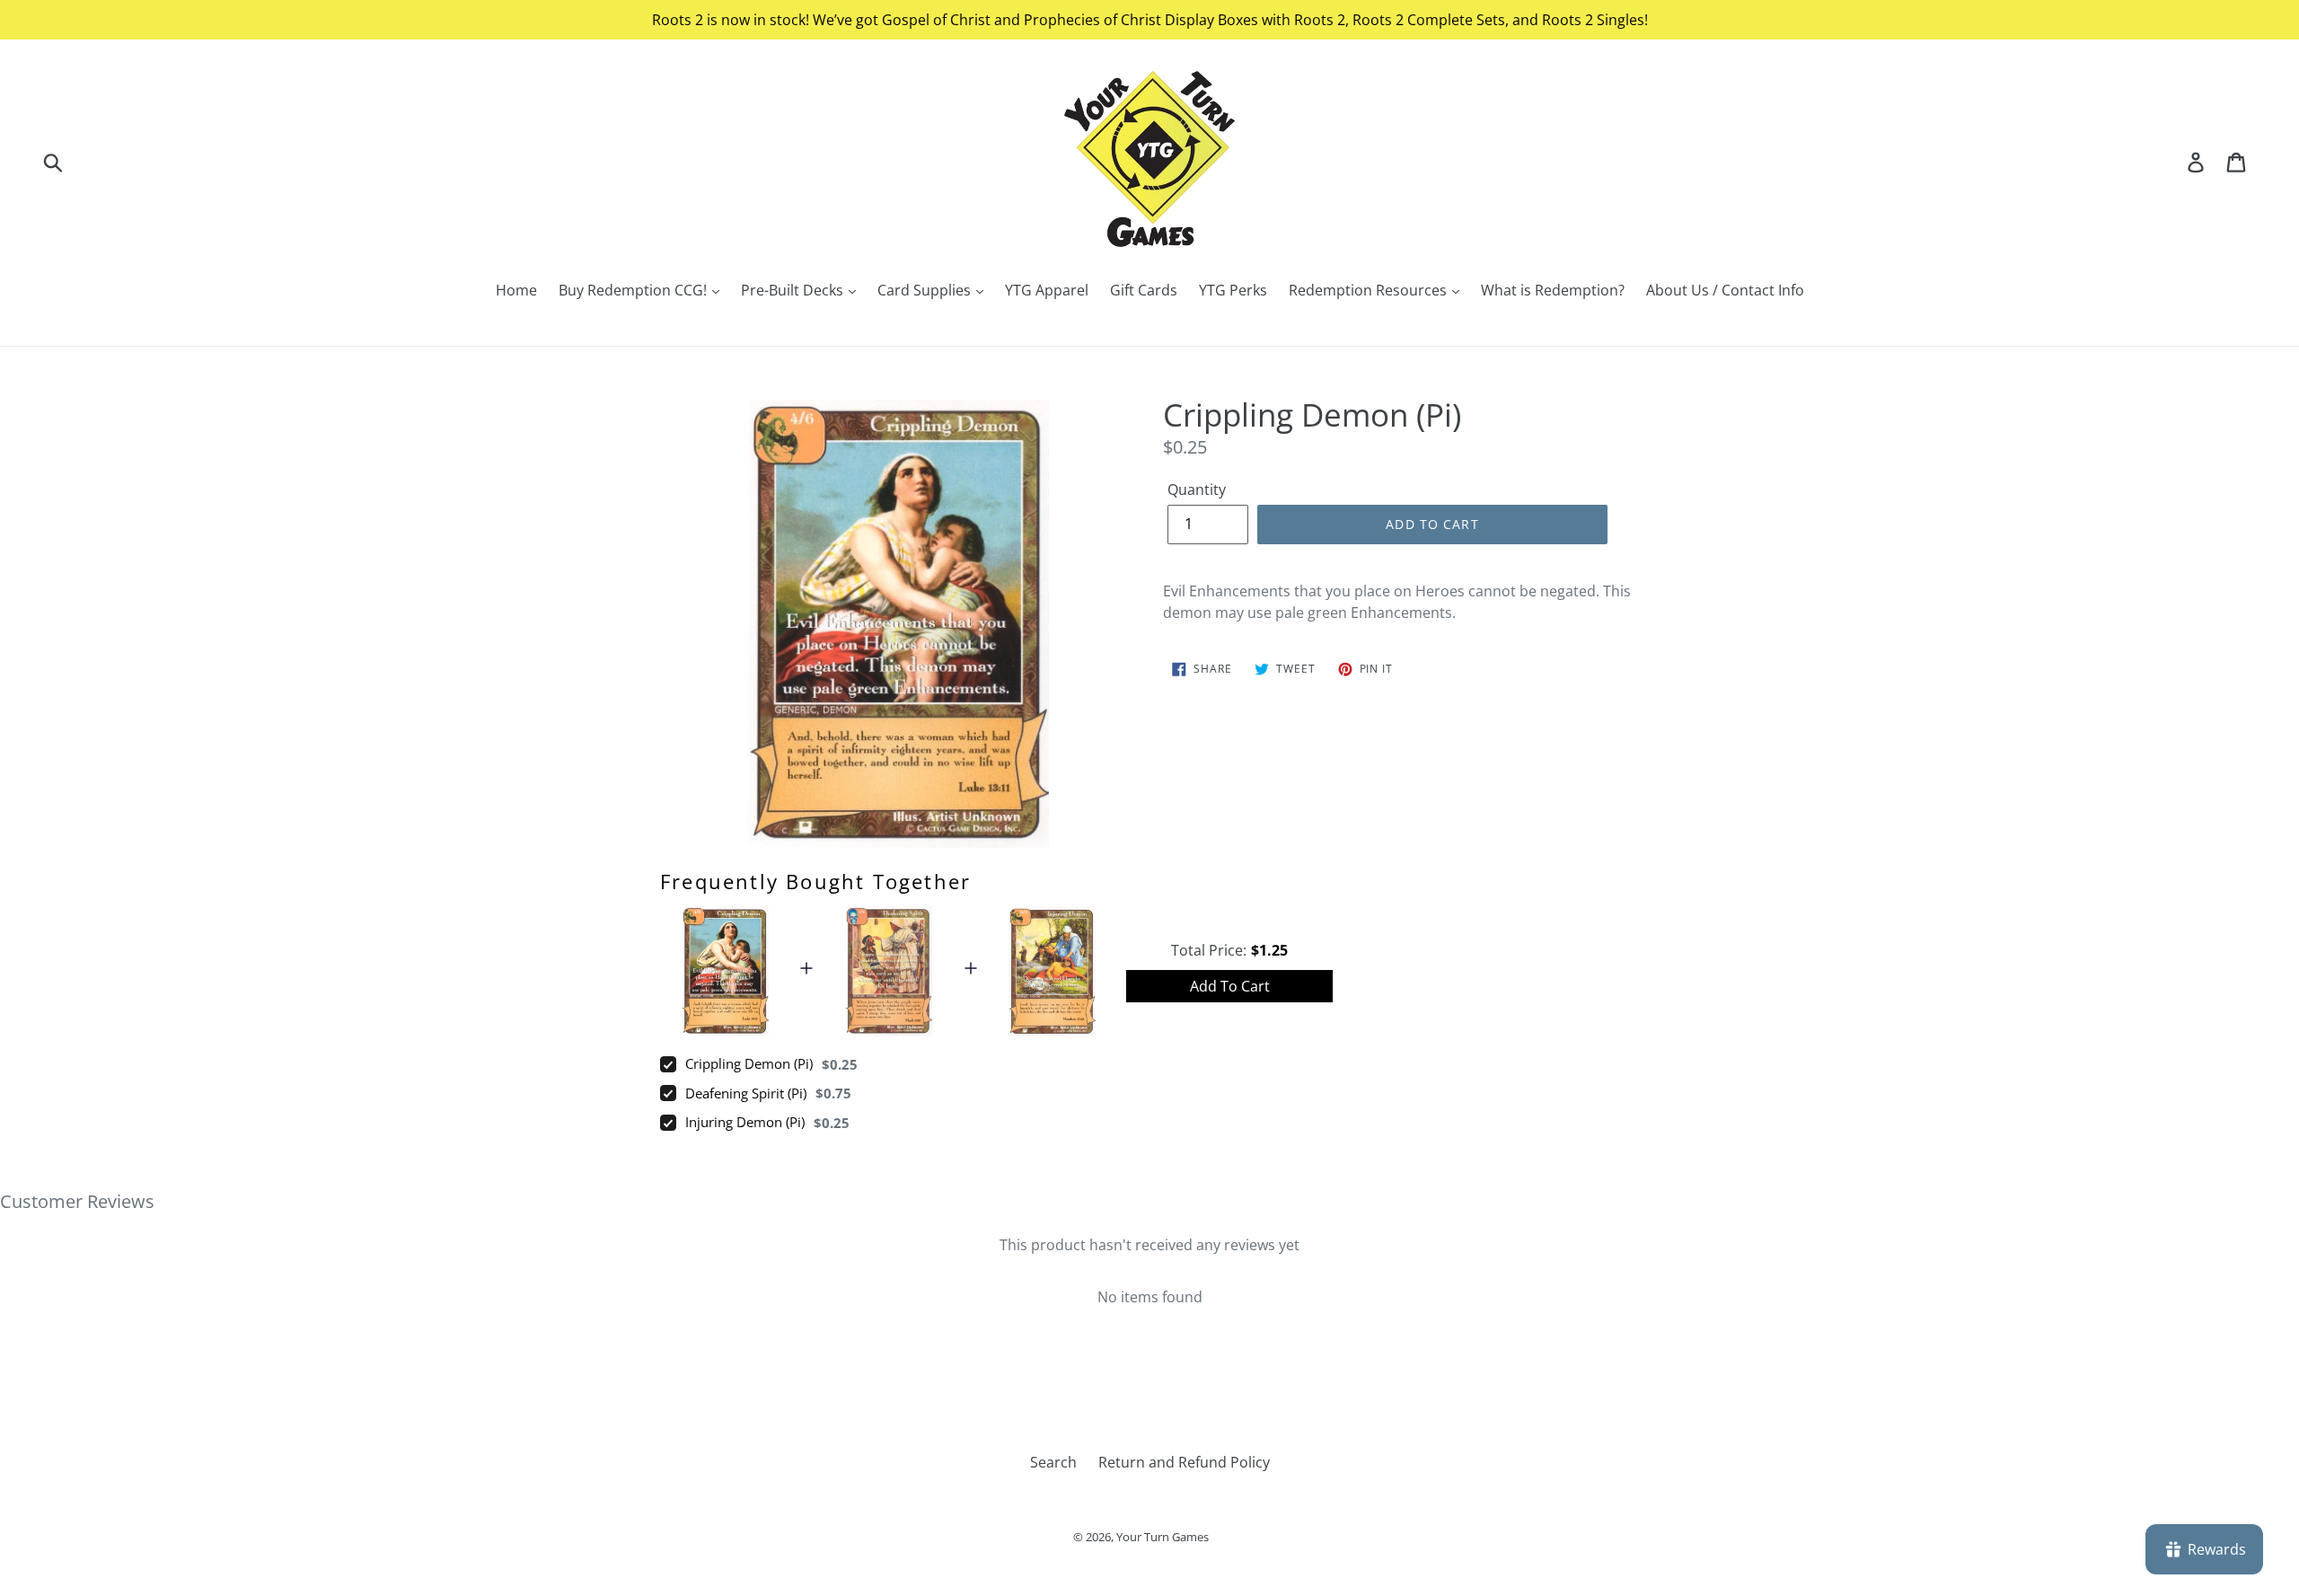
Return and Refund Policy (1184, 1462)
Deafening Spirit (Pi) (746, 1093)
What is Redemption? (1553, 290)
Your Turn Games (1163, 1537)
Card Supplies (926, 290)
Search (1053, 1462)
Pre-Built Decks (794, 290)
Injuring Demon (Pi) (745, 1122)
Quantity (1197, 489)
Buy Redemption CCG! (634, 290)
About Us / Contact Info (1725, 290)
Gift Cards (1144, 290)
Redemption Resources (1370, 290)
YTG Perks (1233, 290)
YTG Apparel (1047, 290)
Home (516, 290)
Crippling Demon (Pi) (749, 1063)
